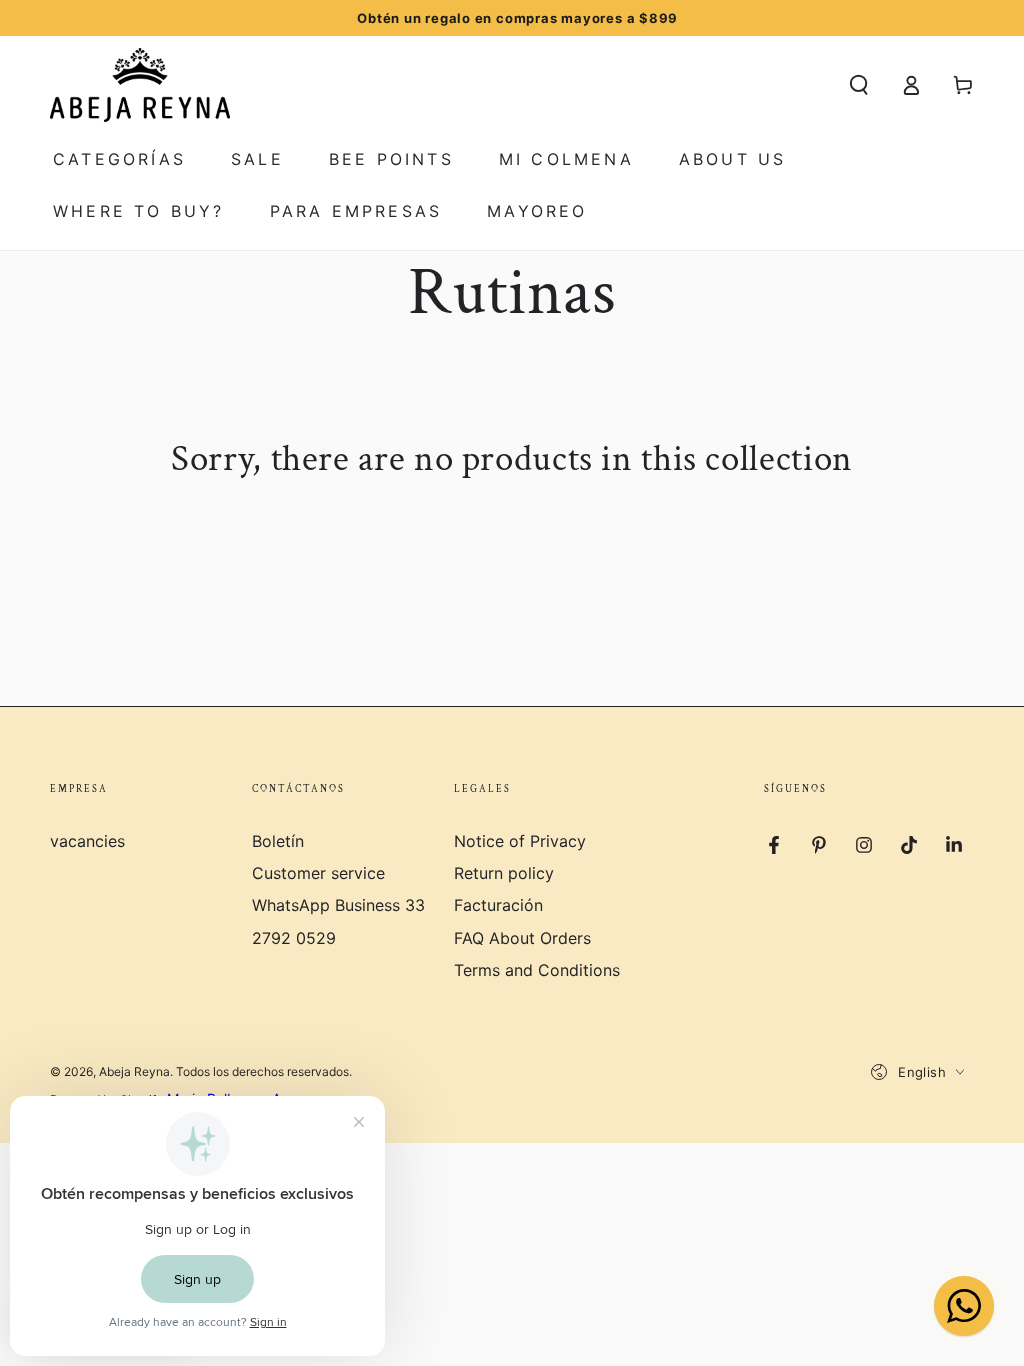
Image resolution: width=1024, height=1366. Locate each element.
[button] (859, 85)
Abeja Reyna (134, 1071)
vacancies (87, 841)
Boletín (278, 841)
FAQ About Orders (522, 938)
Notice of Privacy (520, 841)
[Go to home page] (140, 85)
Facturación (498, 905)
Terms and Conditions (537, 970)
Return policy (504, 873)
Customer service (318, 873)
